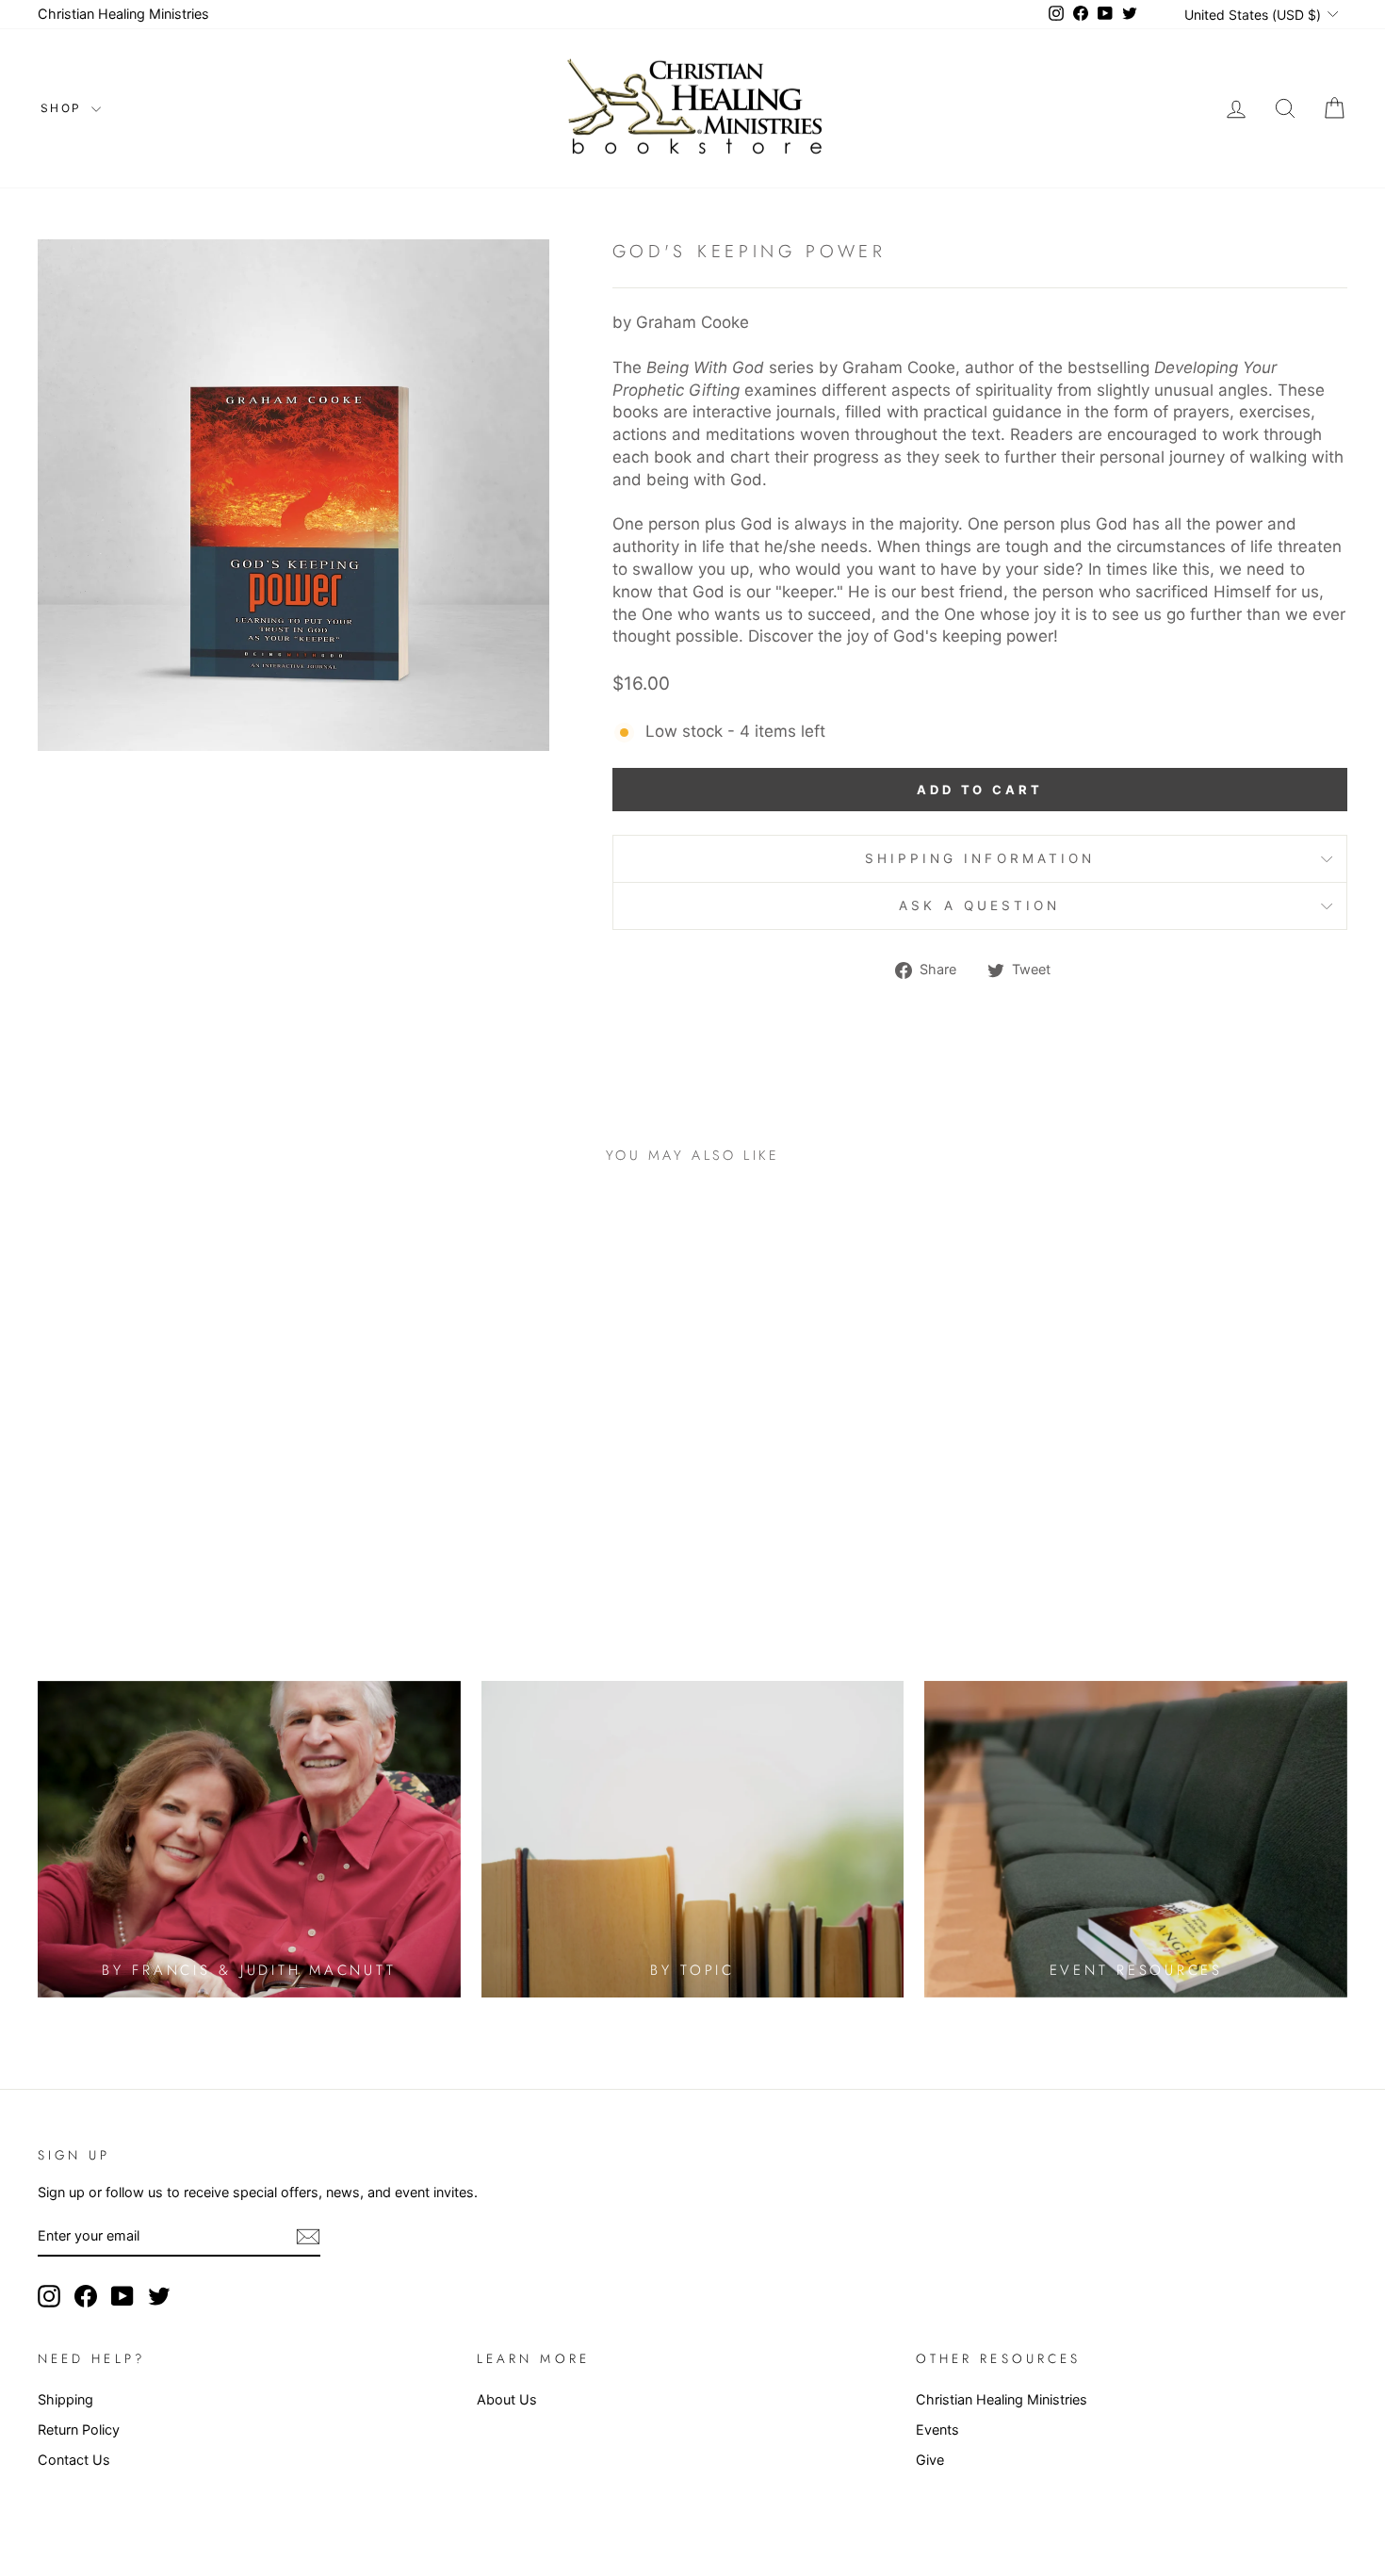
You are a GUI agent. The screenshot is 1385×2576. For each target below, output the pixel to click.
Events (937, 2429)
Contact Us (74, 2460)
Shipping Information (980, 858)
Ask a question (979, 905)
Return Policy (79, 2429)
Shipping (65, 2399)
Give (930, 2460)
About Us (507, 2399)
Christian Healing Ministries (123, 14)
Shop (64, 108)
